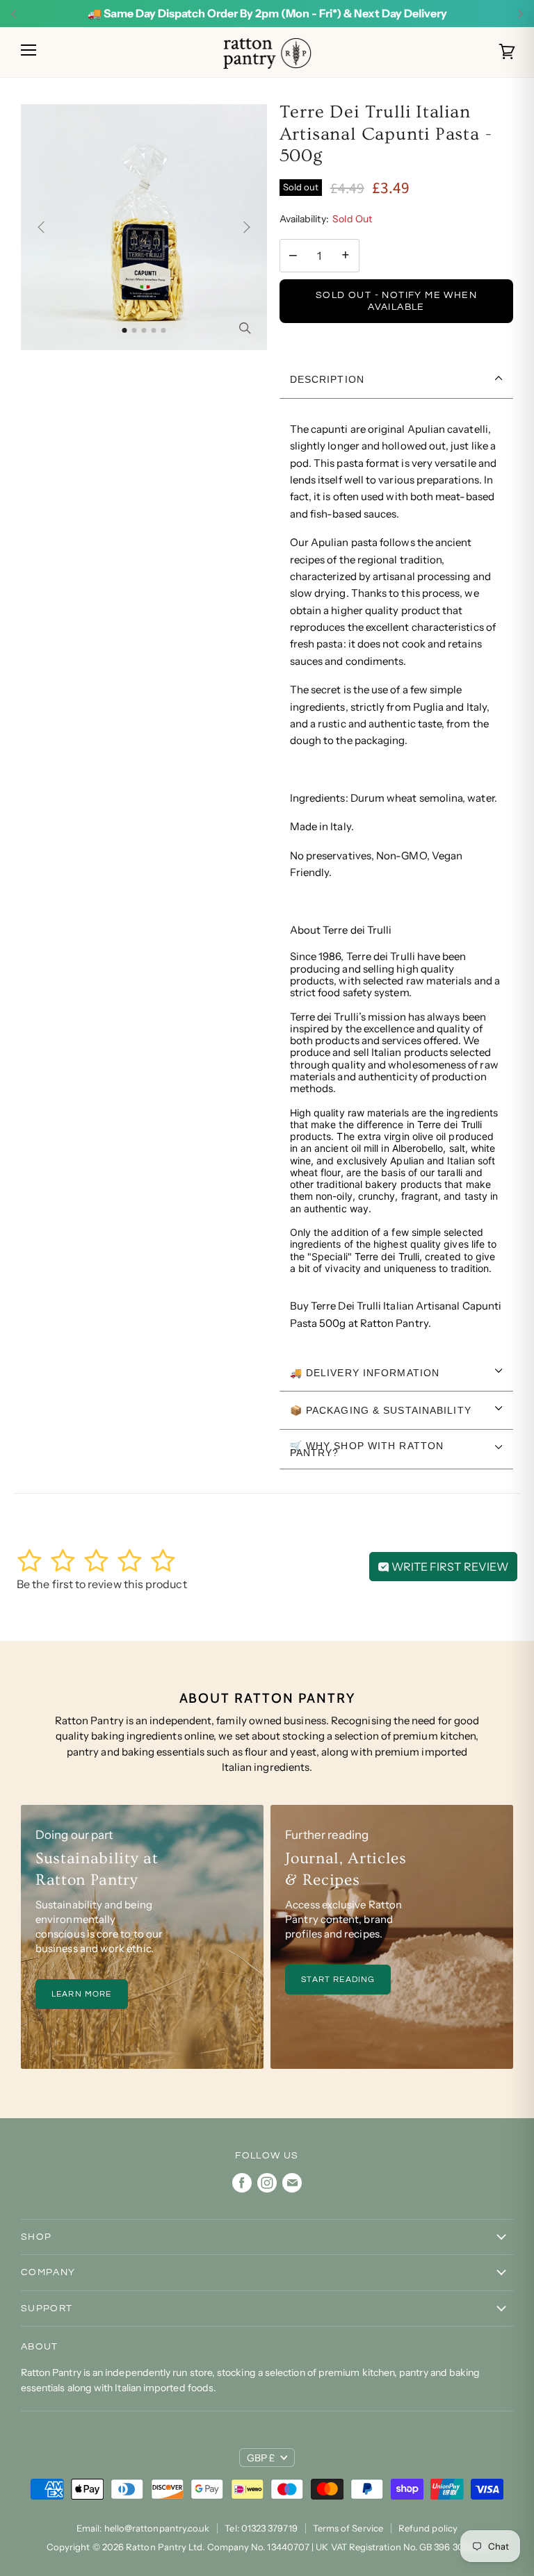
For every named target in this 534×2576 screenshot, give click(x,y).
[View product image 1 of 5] (124, 330)
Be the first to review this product (102, 1584)
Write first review (449, 1567)
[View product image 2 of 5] (134, 330)
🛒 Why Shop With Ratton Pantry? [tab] (367, 1449)
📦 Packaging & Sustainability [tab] (381, 1410)
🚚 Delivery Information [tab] (365, 1373)
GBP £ (261, 2458)
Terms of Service (348, 2528)
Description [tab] (327, 379)
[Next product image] (244, 227)
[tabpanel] (397, 876)
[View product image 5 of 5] (163, 330)
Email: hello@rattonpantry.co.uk (143, 2528)
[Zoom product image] (245, 328)
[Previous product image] (44, 227)
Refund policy (428, 2528)
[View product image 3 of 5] (144, 330)
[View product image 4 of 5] (153, 330)
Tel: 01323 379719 (261, 2528)
